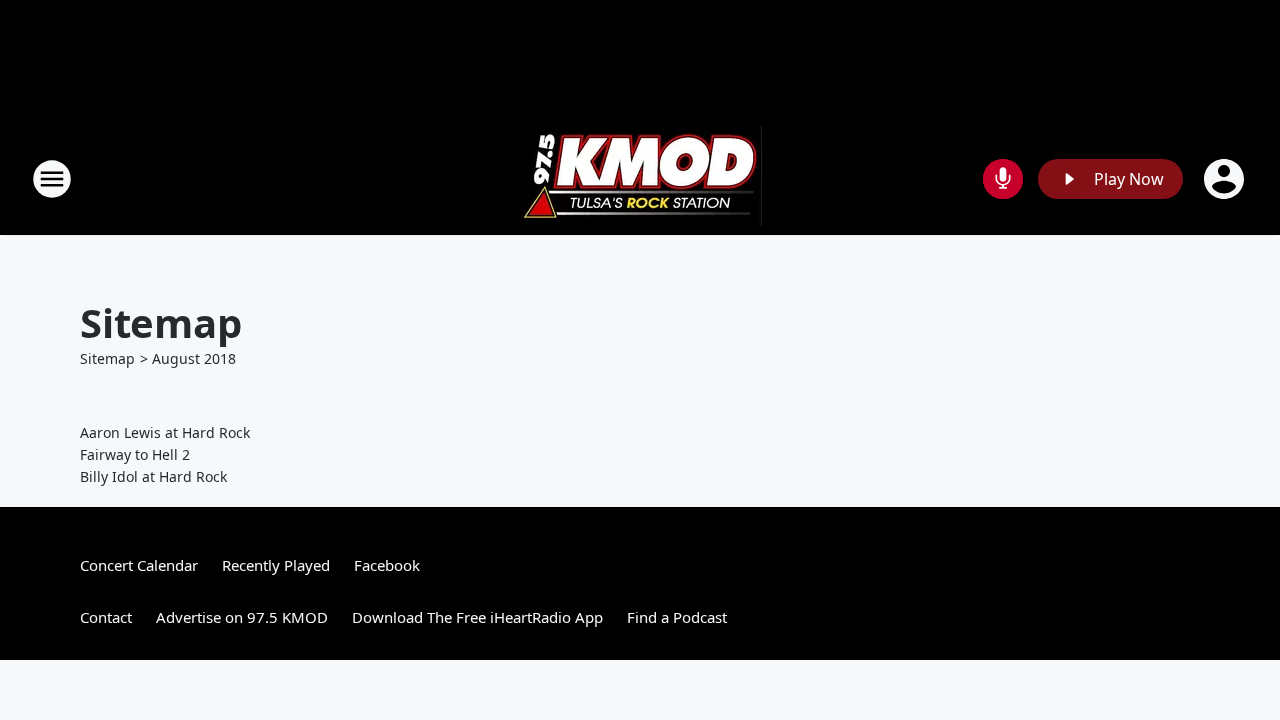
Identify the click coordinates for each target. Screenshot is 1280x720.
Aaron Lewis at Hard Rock (165, 432)
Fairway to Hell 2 (135, 454)
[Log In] (1226, 179)
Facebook (387, 565)
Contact (106, 617)
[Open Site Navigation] (52, 179)
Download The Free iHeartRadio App (477, 617)
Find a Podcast (677, 617)
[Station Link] (640, 178)
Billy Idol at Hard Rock (153, 476)
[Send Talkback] (1003, 179)
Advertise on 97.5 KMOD (242, 617)
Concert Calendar (139, 565)
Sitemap (107, 358)
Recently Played (276, 565)
